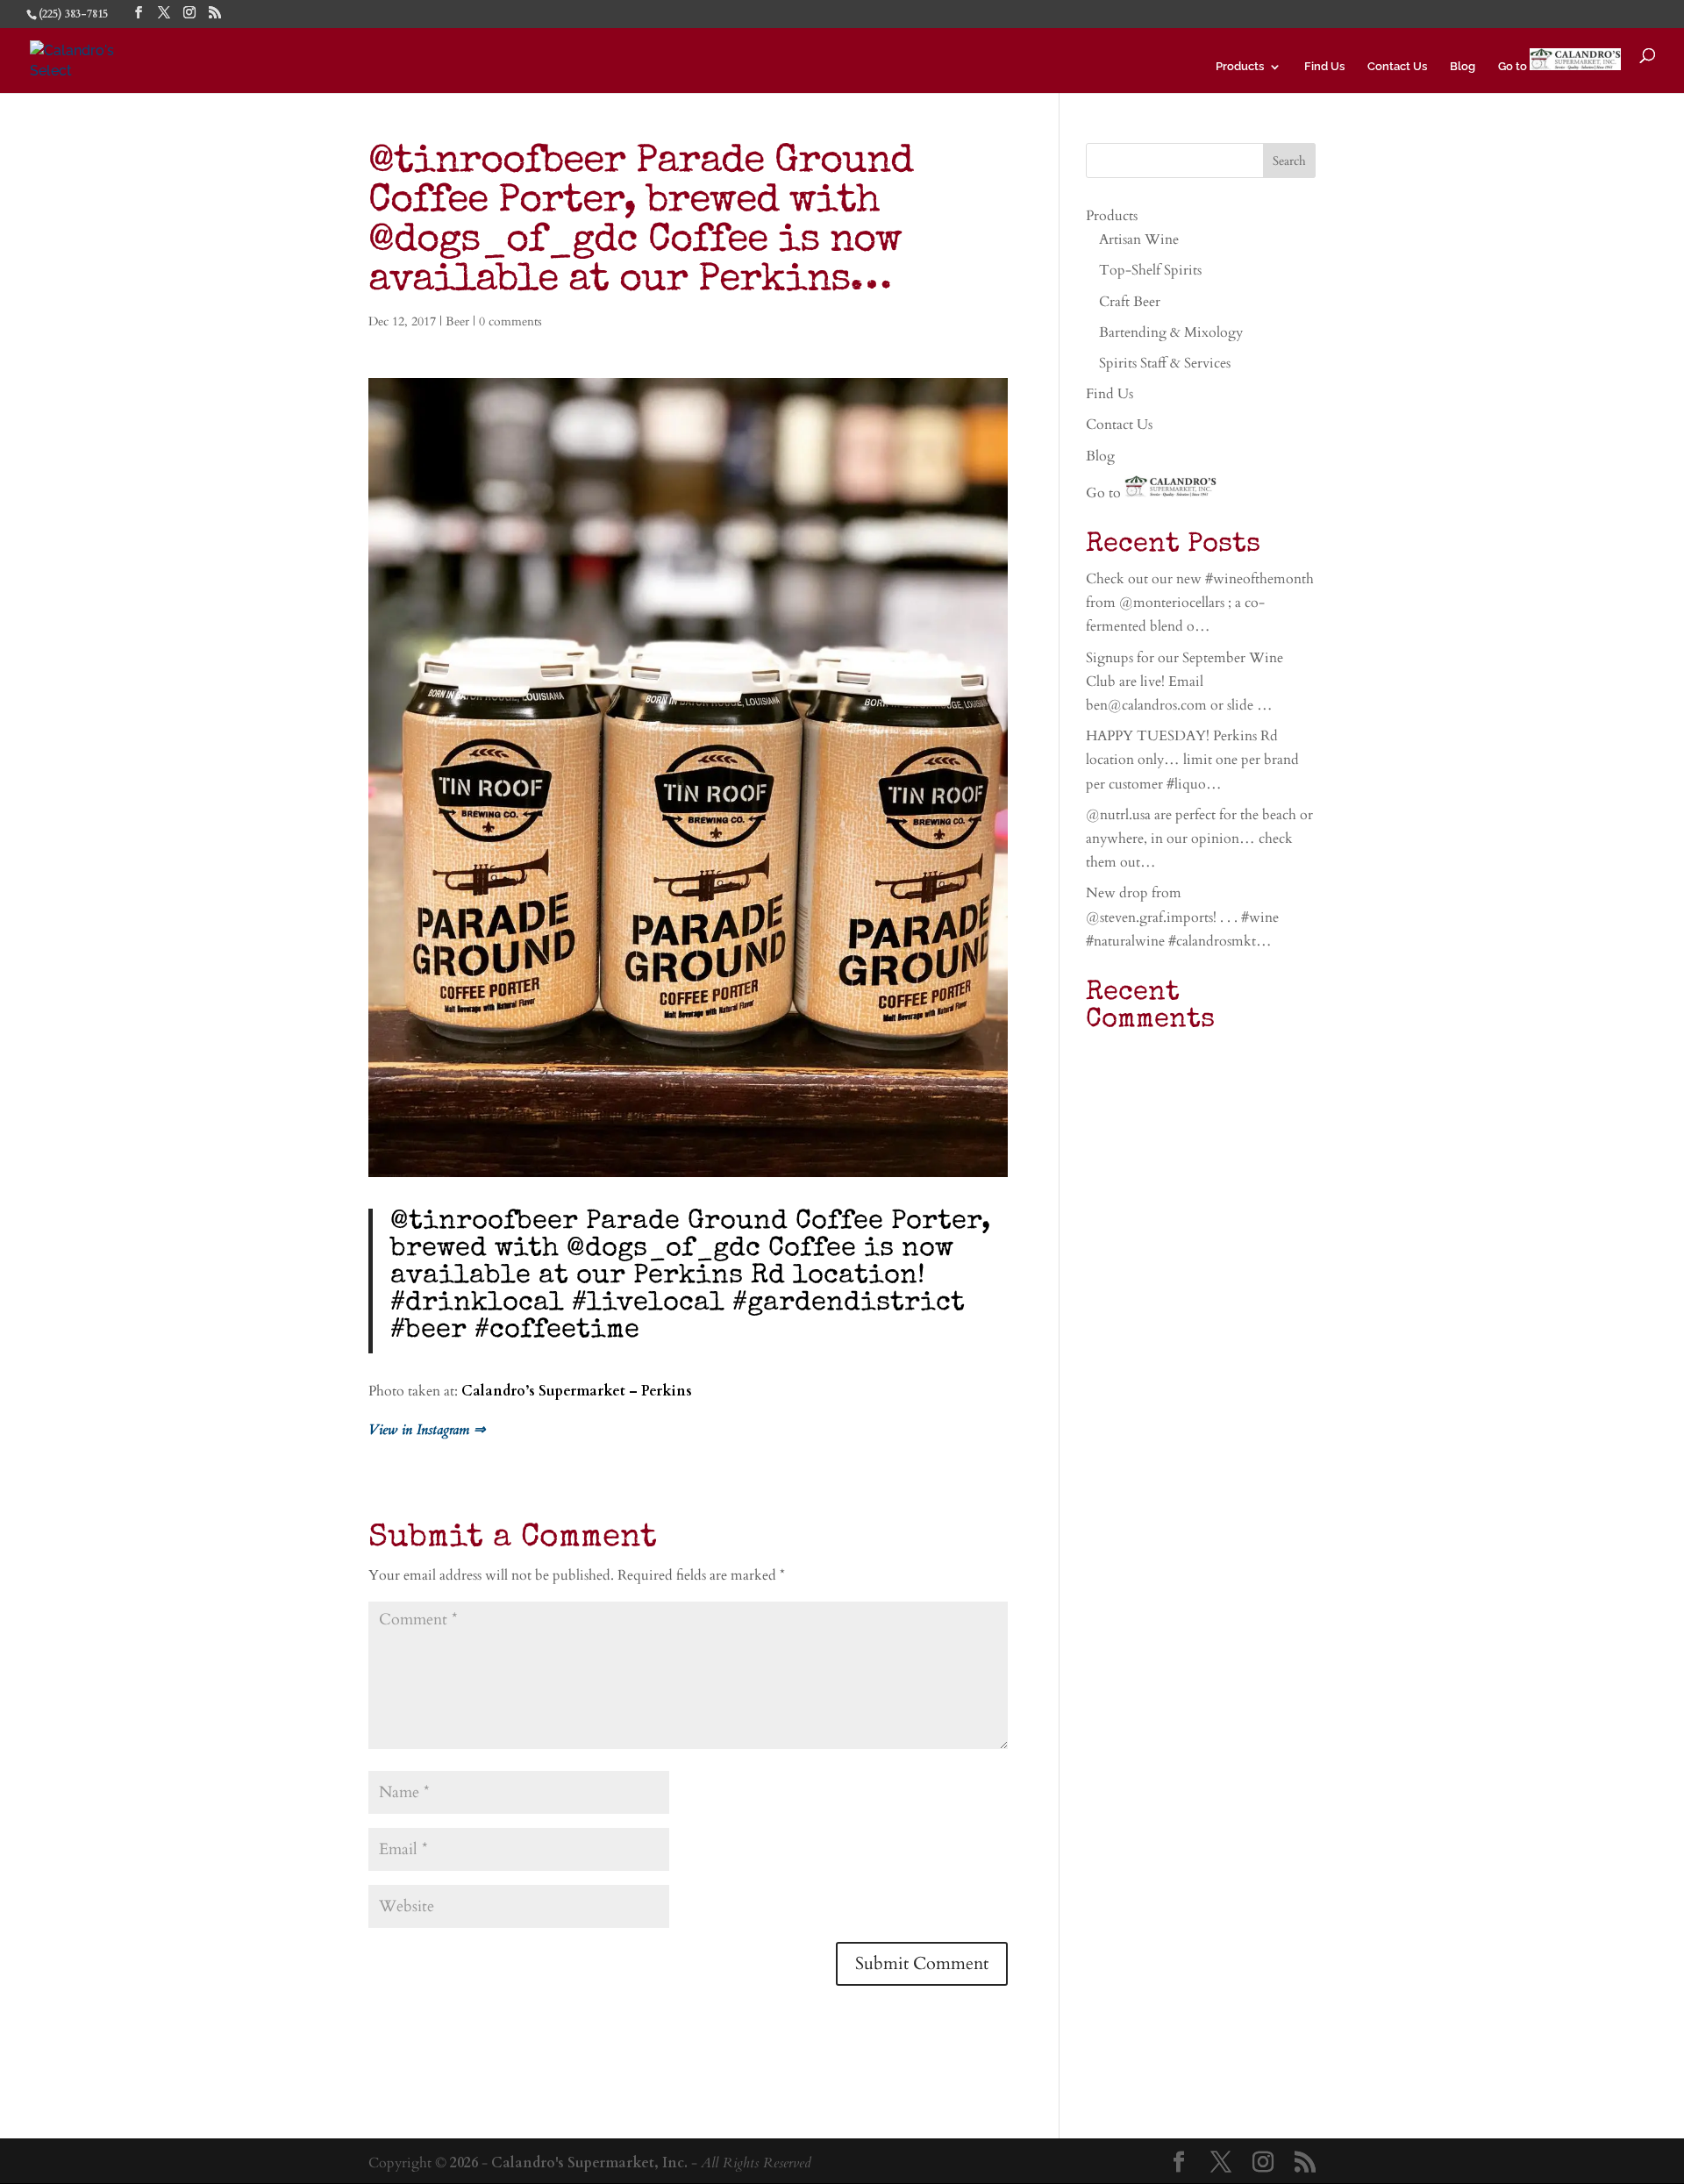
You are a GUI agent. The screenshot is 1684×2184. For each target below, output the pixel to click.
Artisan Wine (1139, 239)
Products (1240, 67)
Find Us (1324, 67)
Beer (457, 321)
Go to (1514, 66)
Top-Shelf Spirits (1150, 270)
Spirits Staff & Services (1165, 363)
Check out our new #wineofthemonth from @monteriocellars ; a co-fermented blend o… (1200, 603)
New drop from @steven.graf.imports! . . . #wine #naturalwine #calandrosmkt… (1182, 917)
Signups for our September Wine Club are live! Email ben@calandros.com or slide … (1185, 682)
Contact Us (1397, 67)
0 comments (510, 321)
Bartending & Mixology (1171, 332)
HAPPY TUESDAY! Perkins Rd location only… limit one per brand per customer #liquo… (1192, 760)
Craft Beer (1130, 302)
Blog (1463, 67)
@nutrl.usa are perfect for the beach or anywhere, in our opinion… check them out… (1199, 839)
